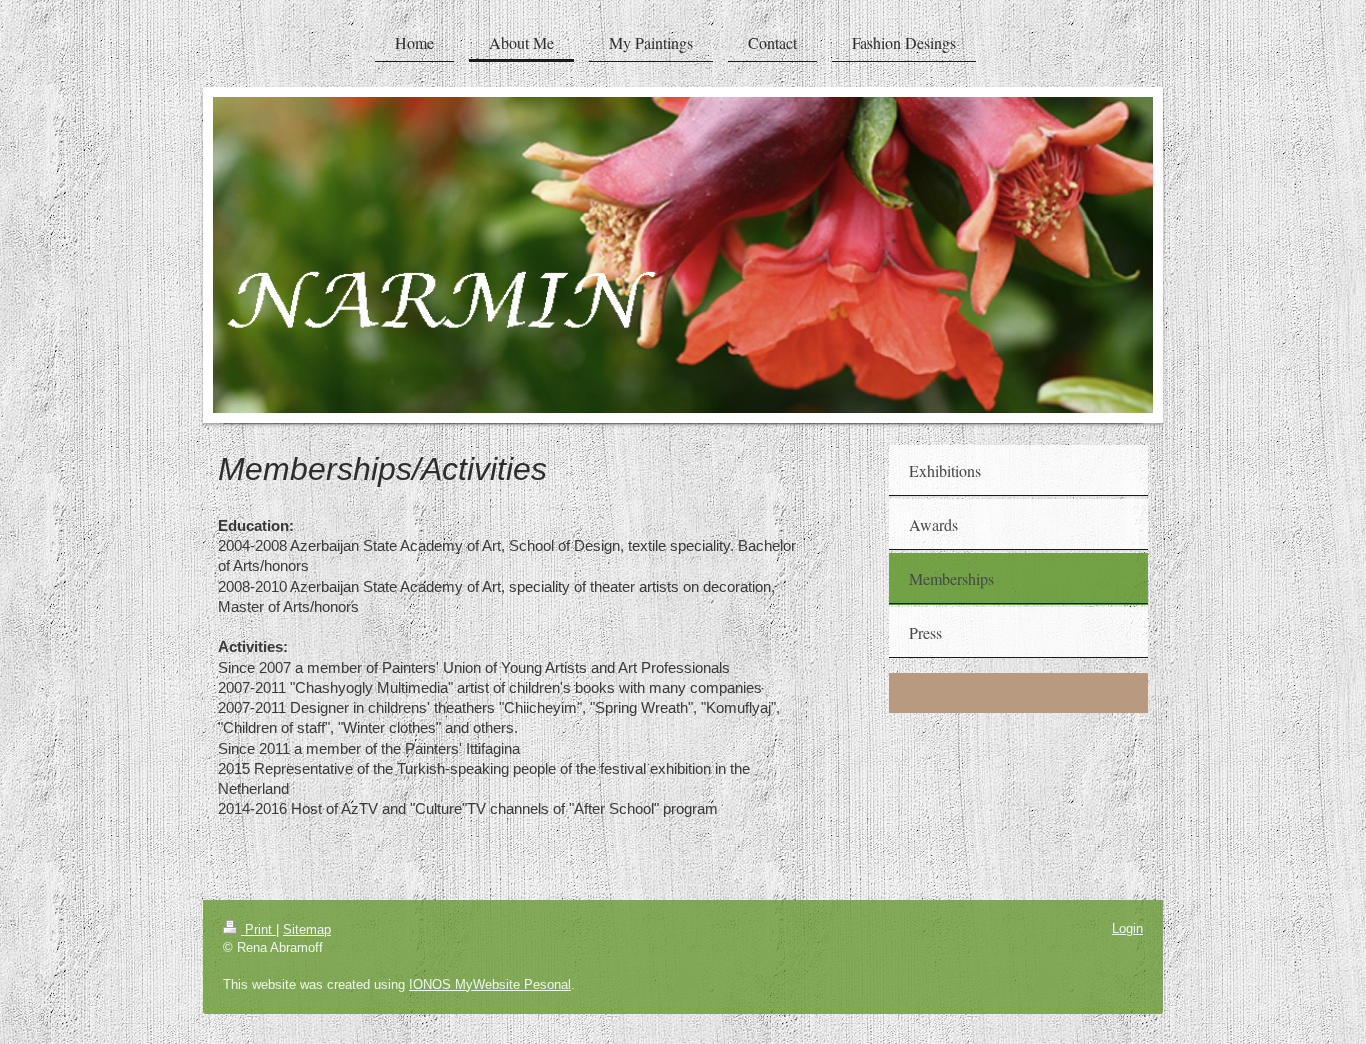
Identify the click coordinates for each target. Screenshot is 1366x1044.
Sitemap (307, 929)
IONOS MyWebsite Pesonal (490, 984)
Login (1127, 928)
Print (258, 929)
